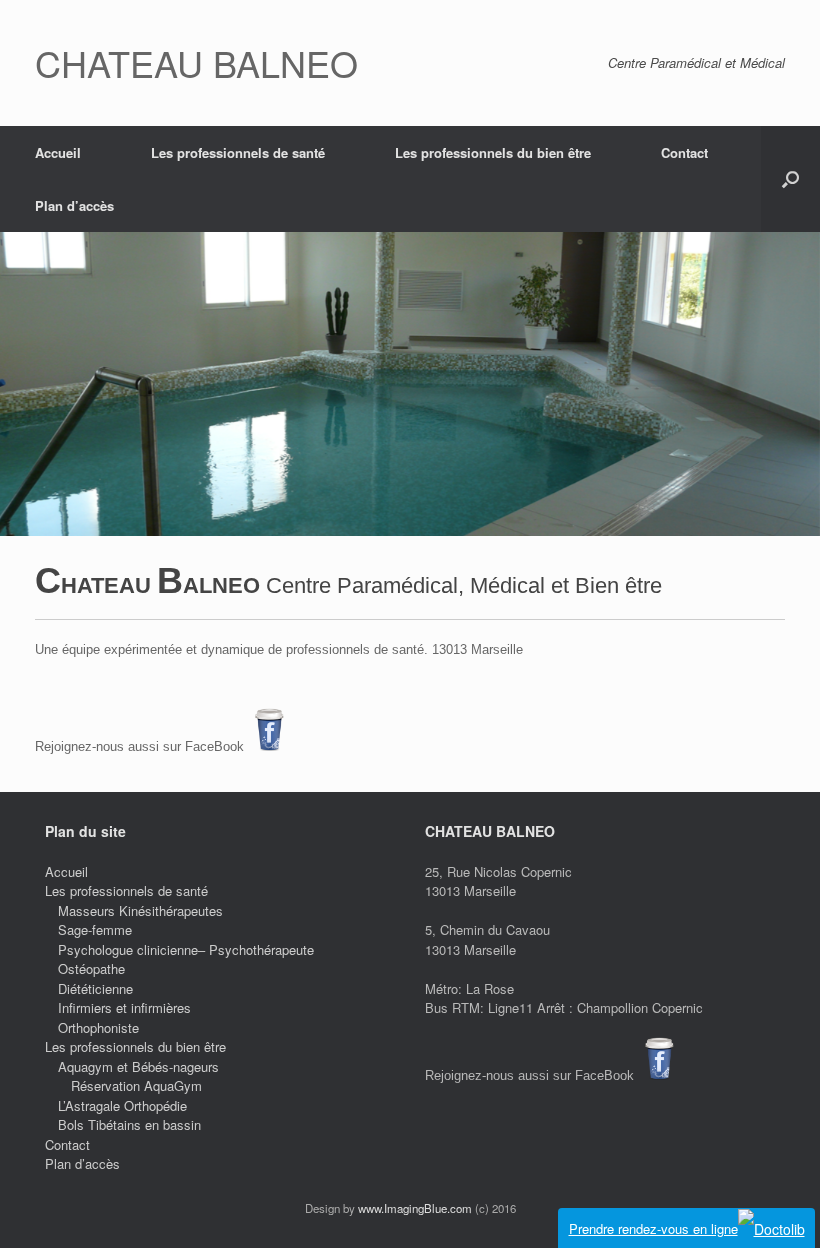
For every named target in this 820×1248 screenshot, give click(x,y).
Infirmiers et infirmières (124, 1007)
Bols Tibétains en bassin (129, 1124)
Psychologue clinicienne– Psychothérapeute (186, 949)
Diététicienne (95, 988)
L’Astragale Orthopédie (122, 1105)
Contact (684, 152)
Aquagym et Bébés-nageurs (138, 1066)
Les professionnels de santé (238, 152)
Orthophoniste (98, 1027)
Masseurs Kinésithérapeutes (140, 910)
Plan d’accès (74, 205)
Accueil (58, 152)
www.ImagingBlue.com (415, 1208)
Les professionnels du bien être (493, 152)
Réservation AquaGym (136, 1085)
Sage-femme (95, 929)
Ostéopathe (91, 968)
